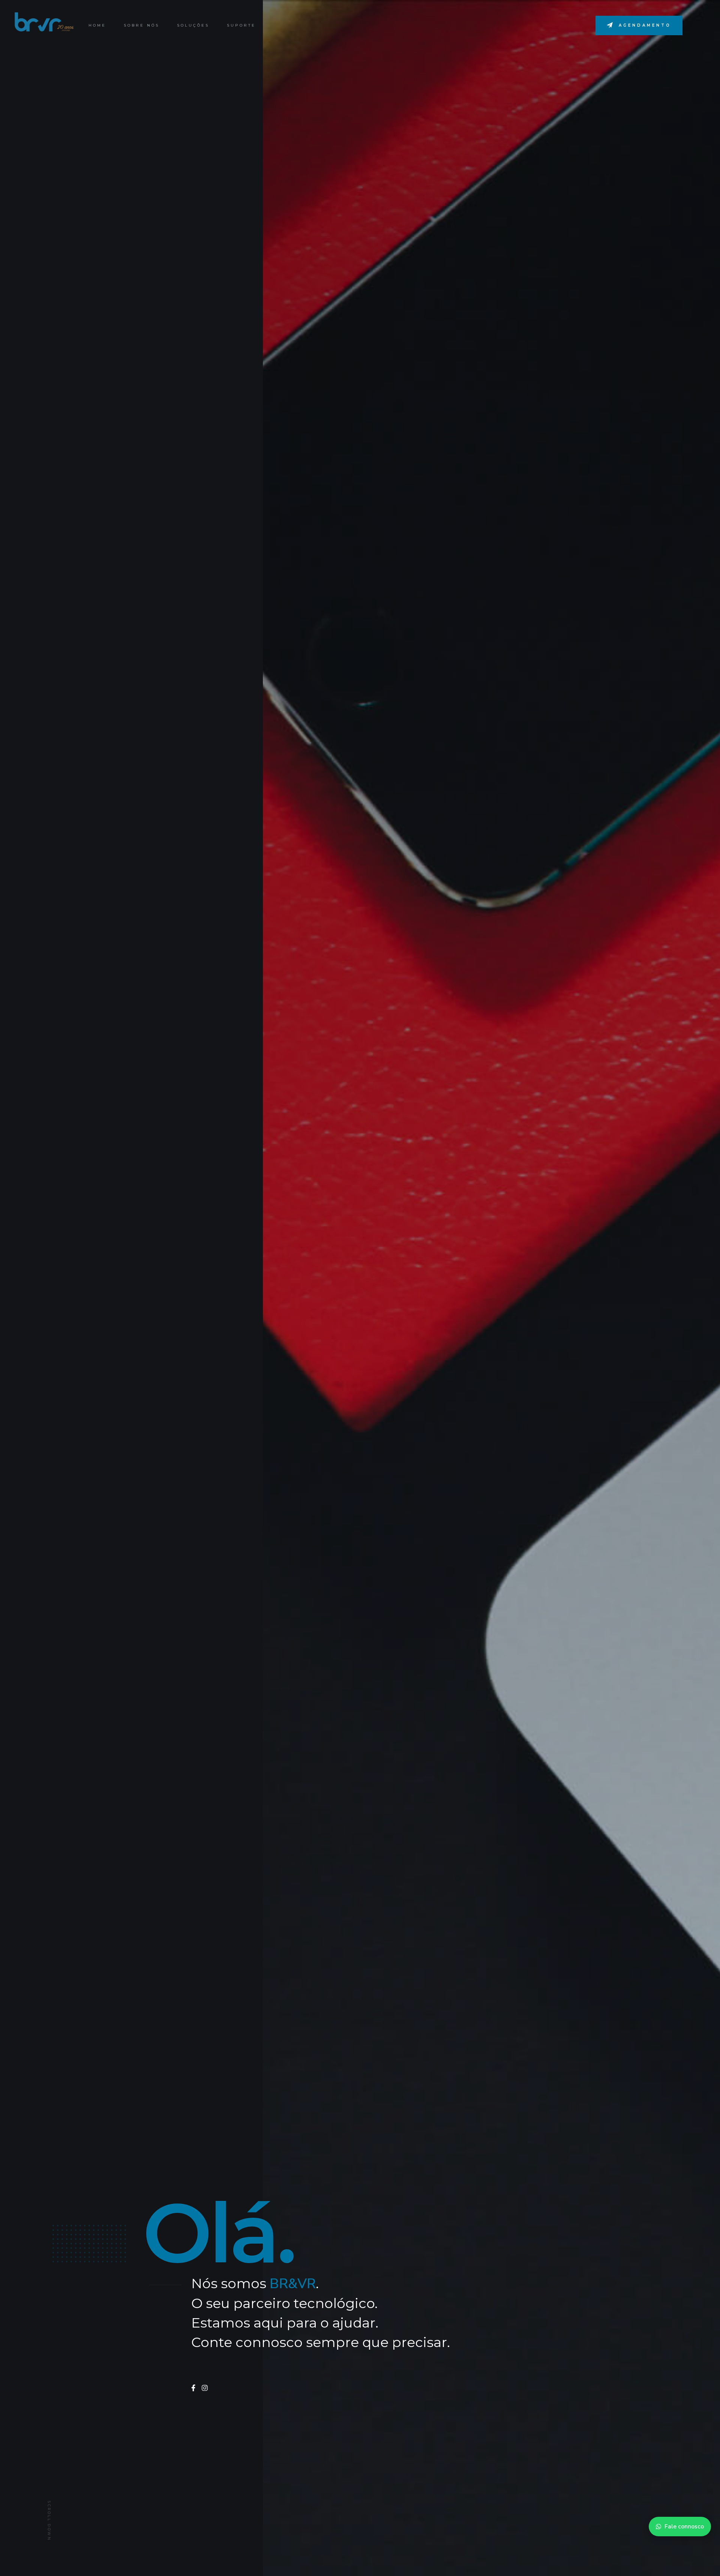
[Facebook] (193, 2388)
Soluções (193, 25)
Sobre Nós (142, 25)
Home (97, 25)
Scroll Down (49, 2521)
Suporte (241, 25)
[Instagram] (205, 2388)
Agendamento (645, 25)
